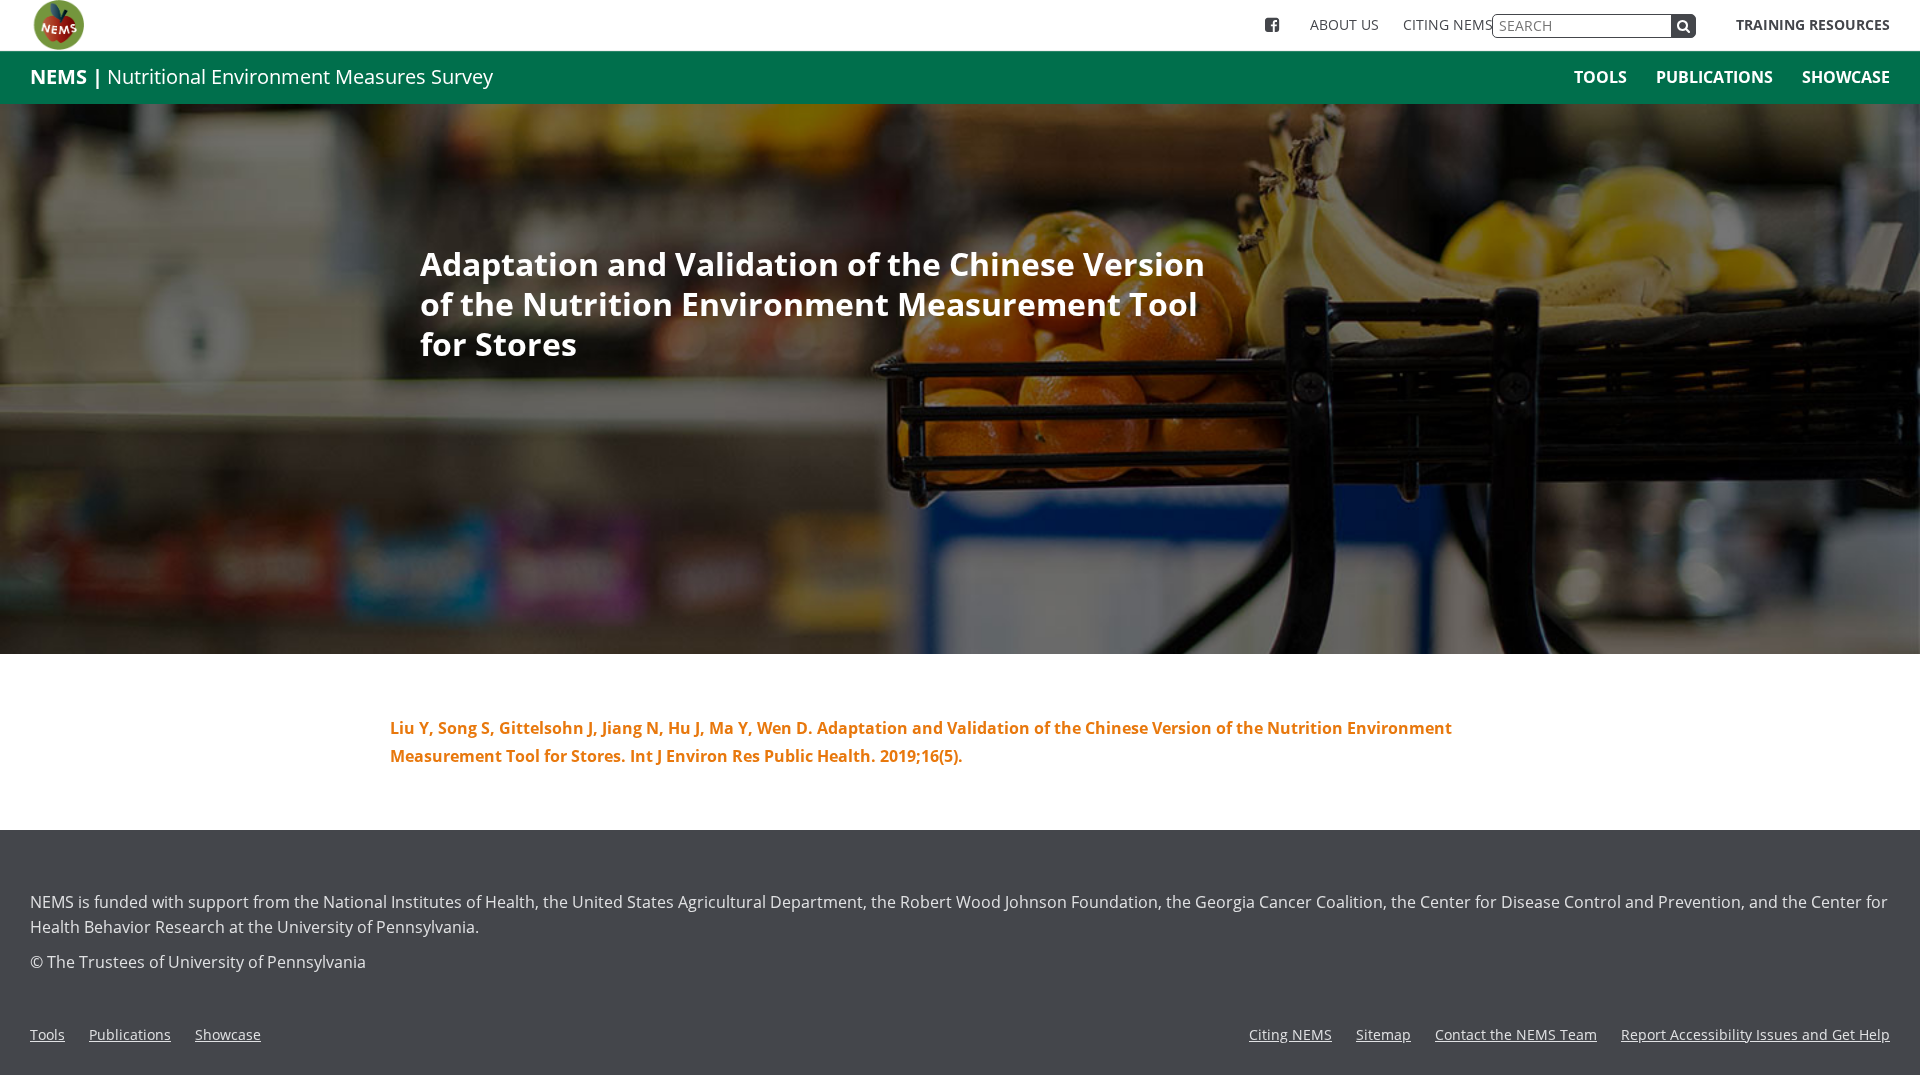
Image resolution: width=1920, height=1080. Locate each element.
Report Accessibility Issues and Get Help (1755, 1034)
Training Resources (1813, 24)
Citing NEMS (1448, 24)
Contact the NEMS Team (1516, 1034)
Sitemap (1383, 1034)
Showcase (1846, 77)
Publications (1714, 77)
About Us (1344, 24)
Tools (1600, 77)
